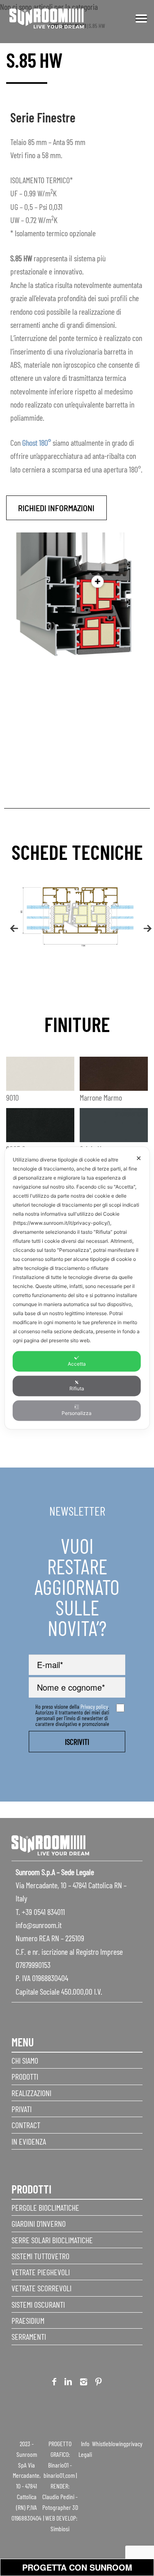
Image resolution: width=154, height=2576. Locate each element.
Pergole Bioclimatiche (45, 2207)
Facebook (54, 2383)
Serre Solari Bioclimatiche (52, 2240)
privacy (134, 2444)
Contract (26, 2125)
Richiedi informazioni (56, 508)
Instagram (84, 2383)
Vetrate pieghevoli (41, 2272)
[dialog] (77, 1288)
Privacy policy (94, 1706)
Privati (22, 2109)
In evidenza (29, 2141)
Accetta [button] (77, 1364)
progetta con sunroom (77, 2567)
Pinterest (99, 2383)
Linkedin (68, 2383)
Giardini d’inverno (39, 2223)
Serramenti (29, 2336)
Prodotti (25, 2076)
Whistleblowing (109, 2444)
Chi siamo (25, 2060)
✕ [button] (139, 1158)
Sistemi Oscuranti (38, 2304)
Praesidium (28, 2320)
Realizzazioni (31, 2093)
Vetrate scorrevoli (41, 2288)
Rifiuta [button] (77, 1388)
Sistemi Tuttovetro (40, 2256)
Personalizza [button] (77, 1413)
